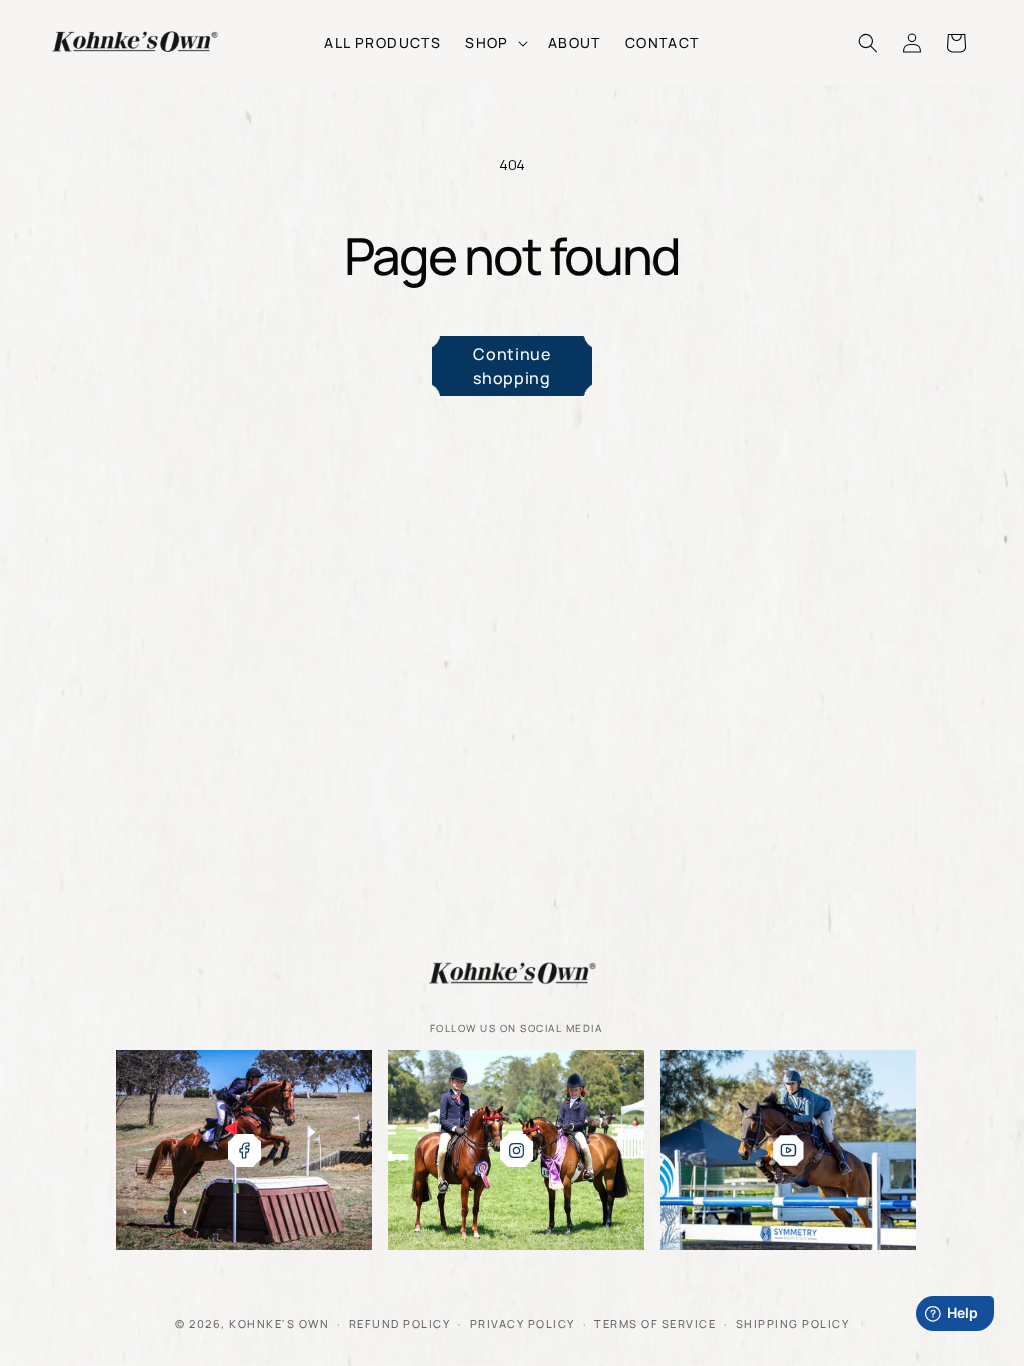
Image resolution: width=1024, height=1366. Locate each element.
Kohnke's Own (279, 1323)
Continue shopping (511, 366)
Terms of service (655, 1323)
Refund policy (400, 1323)
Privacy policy (522, 1323)
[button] (494, 42)
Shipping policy (793, 1323)
